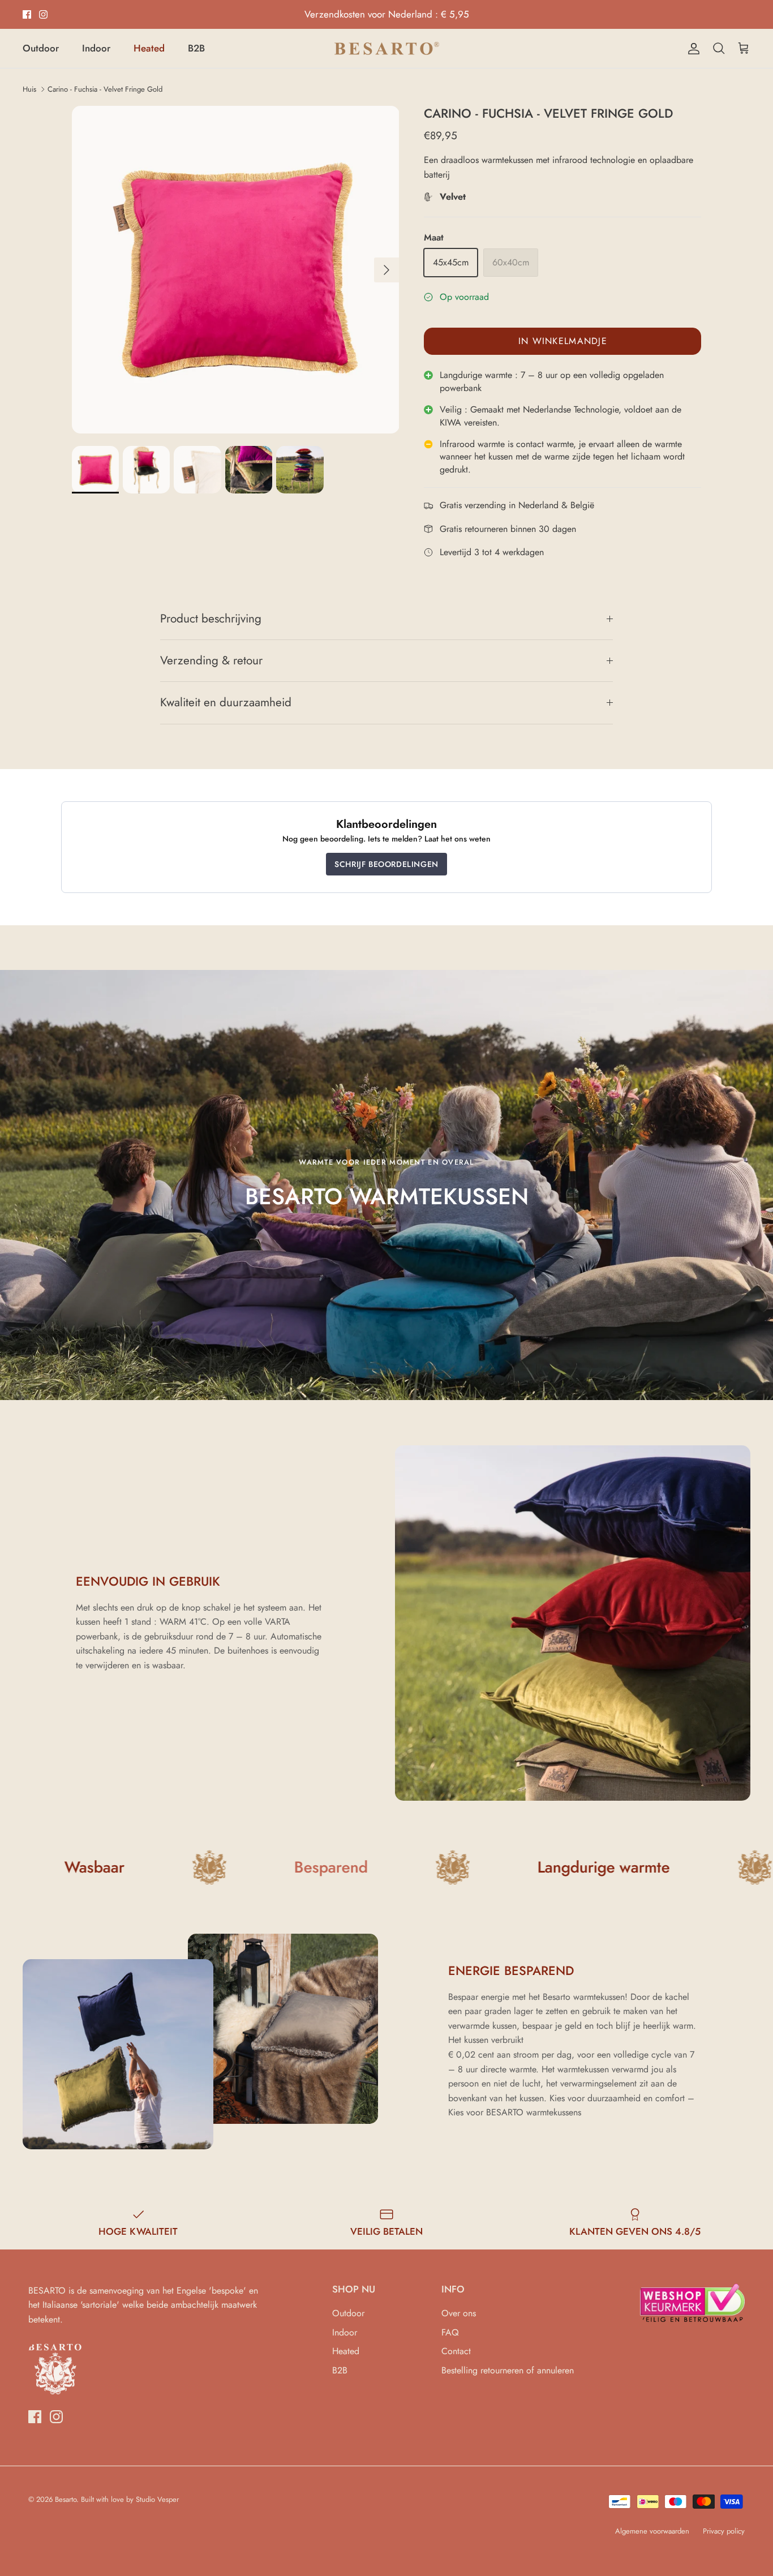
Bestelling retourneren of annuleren (508, 2370)
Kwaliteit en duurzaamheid (226, 702)
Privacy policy (724, 2531)
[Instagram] (43, 14)
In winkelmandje (563, 341)
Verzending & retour (211, 660)
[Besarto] (387, 48)
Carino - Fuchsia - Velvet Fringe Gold (105, 89)
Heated (149, 48)
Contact (456, 2351)
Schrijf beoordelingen (386, 864)
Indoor (96, 48)
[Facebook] (27, 14)
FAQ (450, 2332)
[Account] (692, 49)
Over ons (459, 2313)
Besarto (66, 2499)
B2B (196, 48)
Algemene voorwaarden (652, 2531)
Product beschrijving (211, 619)
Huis (29, 89)
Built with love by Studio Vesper (130, 2499)
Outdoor (41, 48)
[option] (236, 270)
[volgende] (386, 270)
